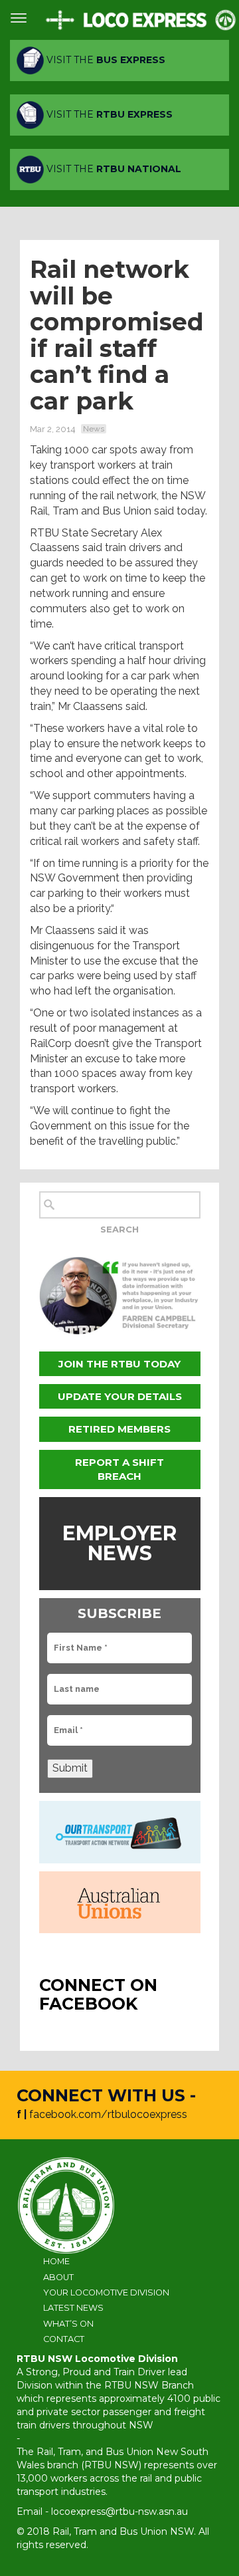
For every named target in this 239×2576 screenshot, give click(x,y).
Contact (64, 2339)
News (94, 429)
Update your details (120, 1396)
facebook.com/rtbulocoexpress (108, 2114)
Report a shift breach (119, 1469)
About (58, 2277)
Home (56, 2261)
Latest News (73, 2308)
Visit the (105, 60)
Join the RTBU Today (119, 1364)
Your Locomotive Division (106, 2292)
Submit (70, 1768)
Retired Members (119, 1429)
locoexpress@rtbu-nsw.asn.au (119, 2512)
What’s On (68, 2324)
